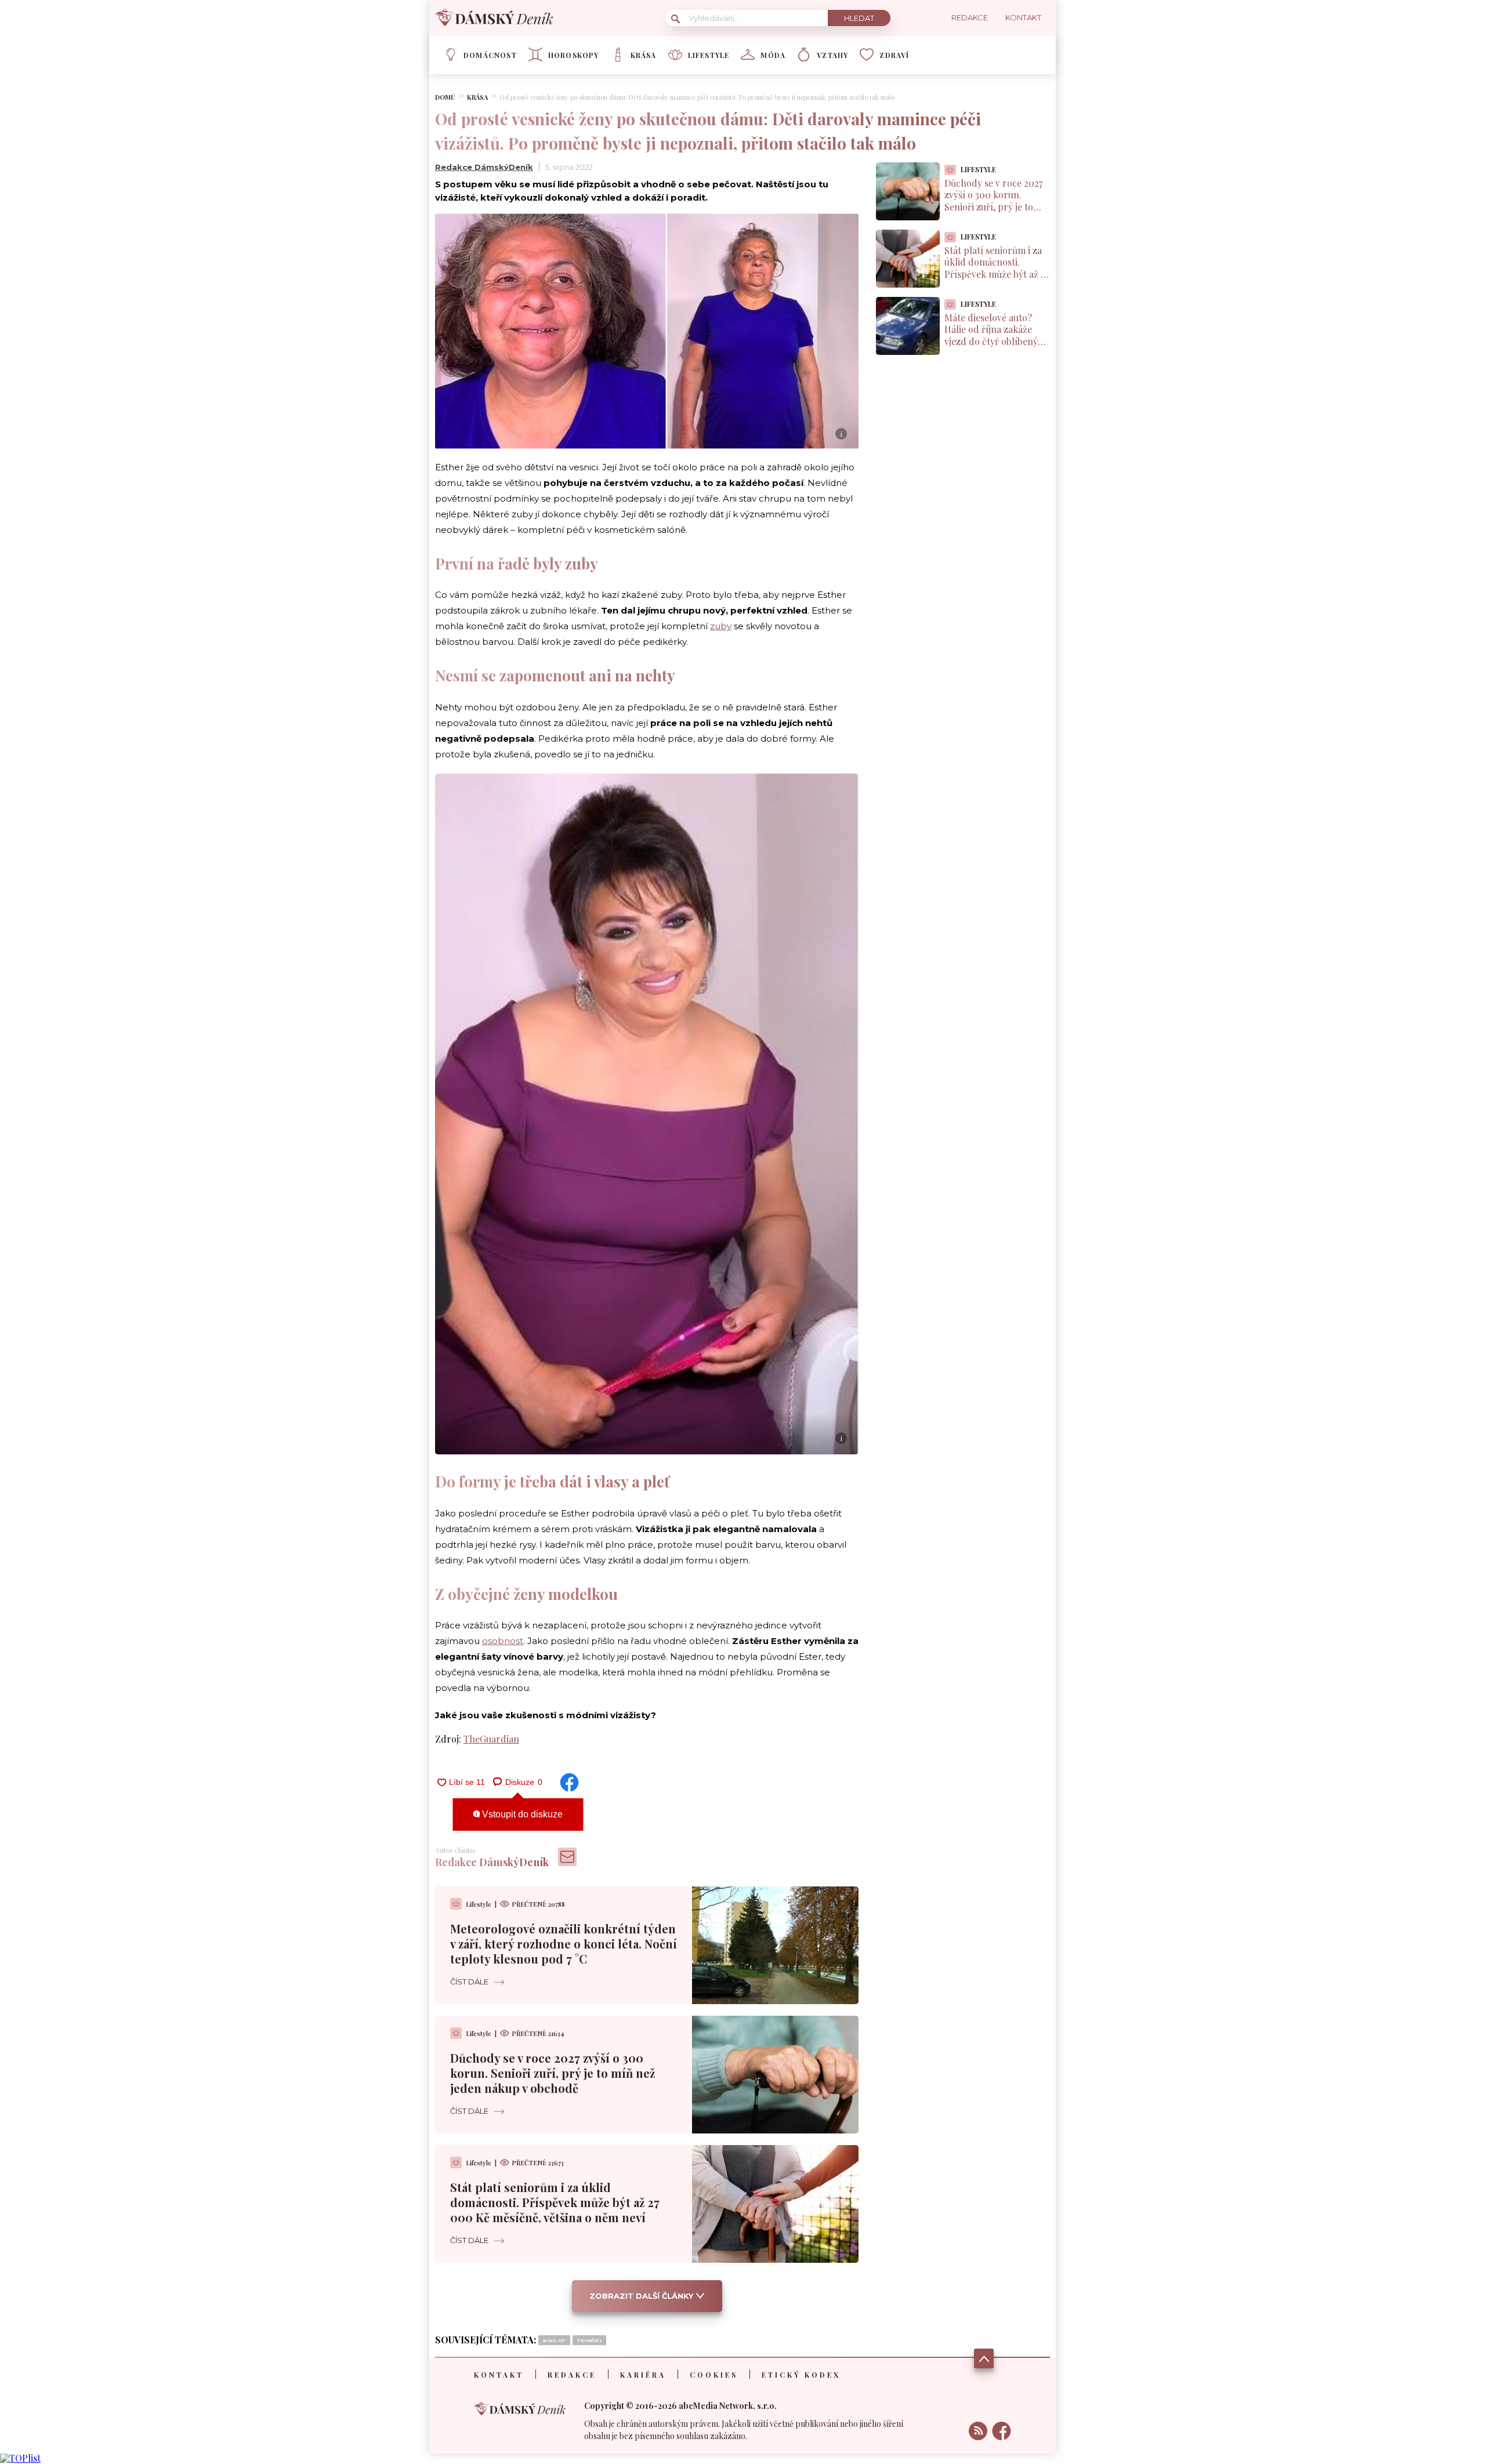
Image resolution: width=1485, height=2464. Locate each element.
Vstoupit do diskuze (521, 1814)
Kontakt (499, 2375)
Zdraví (894, 55)
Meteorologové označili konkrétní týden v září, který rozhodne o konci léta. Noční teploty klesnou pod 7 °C (564, 1944)
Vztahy (832, 55)
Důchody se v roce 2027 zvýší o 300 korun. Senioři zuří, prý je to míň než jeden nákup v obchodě (553, 2073)
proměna (589, 2340)
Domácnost (490, 55)
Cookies (714, 2375)
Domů (445, 97)
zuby (721, 626)
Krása (644, 55)
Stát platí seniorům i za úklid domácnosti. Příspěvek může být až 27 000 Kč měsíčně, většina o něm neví (555, 2202)
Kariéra (643, 2375)
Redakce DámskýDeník (484, 167)
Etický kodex (801, 2375)
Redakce (572, 2375)
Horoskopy (574, 55)
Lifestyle (709, 55)
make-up (554, 2340)
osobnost (503, 1641)
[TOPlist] (20, 2458)
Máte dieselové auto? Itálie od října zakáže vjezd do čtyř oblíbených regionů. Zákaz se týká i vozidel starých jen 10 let (997, 342)
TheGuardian (491, 1739)
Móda (773, 55)
